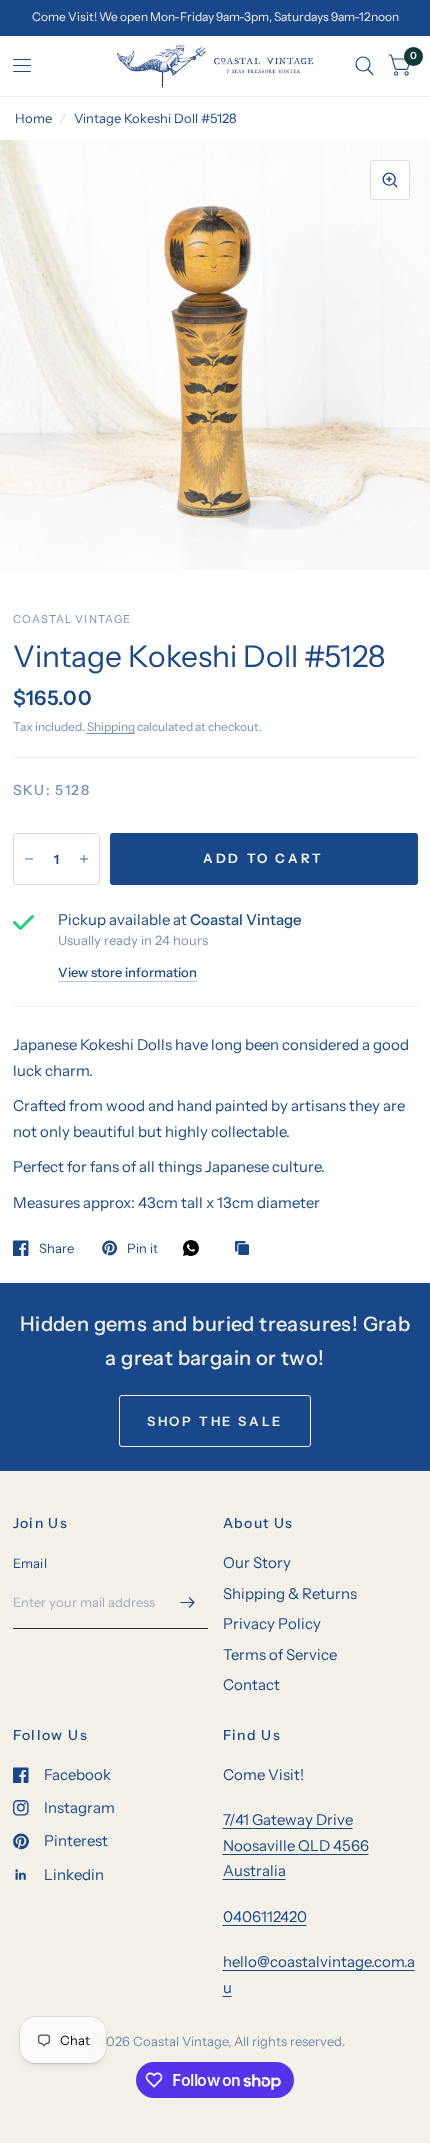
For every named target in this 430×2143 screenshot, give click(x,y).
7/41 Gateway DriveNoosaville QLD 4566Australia (296, 1845)
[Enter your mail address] (188, 1603)
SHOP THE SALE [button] (215, 1421)
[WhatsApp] (196, 1248)
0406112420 (265, 1916)
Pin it (142, 1248)
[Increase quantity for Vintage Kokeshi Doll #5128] (84, 859)
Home (33, 118)
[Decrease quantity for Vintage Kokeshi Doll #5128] (29, 859)
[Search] (364, 66)
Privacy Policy (272, 1623)
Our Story (257, 1562)
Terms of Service (280, 1654)
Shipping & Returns (290, 1593)
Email (30, 1563)
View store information (127, 972)
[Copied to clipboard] (247, 1249)
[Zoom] (390, 180)
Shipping (111, 726)
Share (56, 1248)
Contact (251, 1684)
